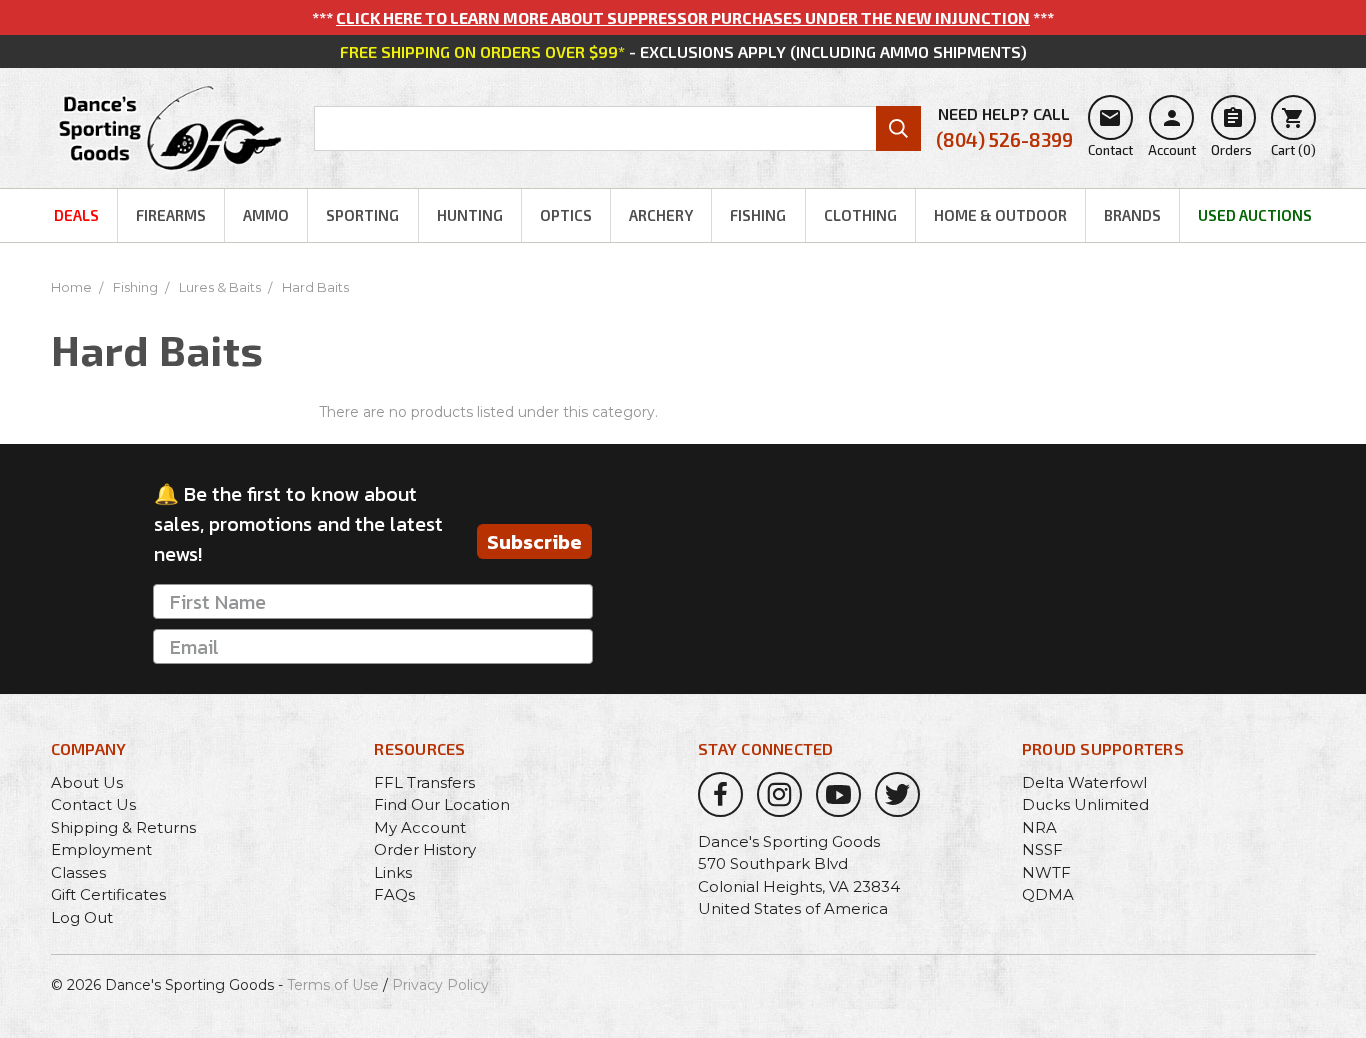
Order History (425, 849)
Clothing (860, 215)
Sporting (362, 215)
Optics (566, 215)
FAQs (394, 894)
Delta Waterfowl (1084, 782)
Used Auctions (1255, 215)
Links (393, 872)
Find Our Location (442, 804)
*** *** (683, 17)
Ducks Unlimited (1085, 804)
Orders (1231, 132)
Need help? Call (1004, 127)
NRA (1039, 827)
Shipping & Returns (123, 827)
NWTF (1046, 872)
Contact (1110, 132)
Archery (661, 215)
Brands (1132, 215)
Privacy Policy (440, 985)
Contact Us (93, 804)
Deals (76, 215)
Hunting (470, 215)
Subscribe (534, 542)
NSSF (1042, 849)
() (1293, 132)
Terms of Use (333, 985)
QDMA (1048, 894)
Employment (101, 849)
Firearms (171, 215)
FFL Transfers (424, 782)
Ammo (266, 215)
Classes (78, 872)
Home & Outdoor (1000, 215)
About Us (87, 782)
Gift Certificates (108, 894)
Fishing (758, 215)
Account (1172, 132)
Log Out (82, 917)
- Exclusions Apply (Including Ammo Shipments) (683, 51)
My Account (420, 827)
